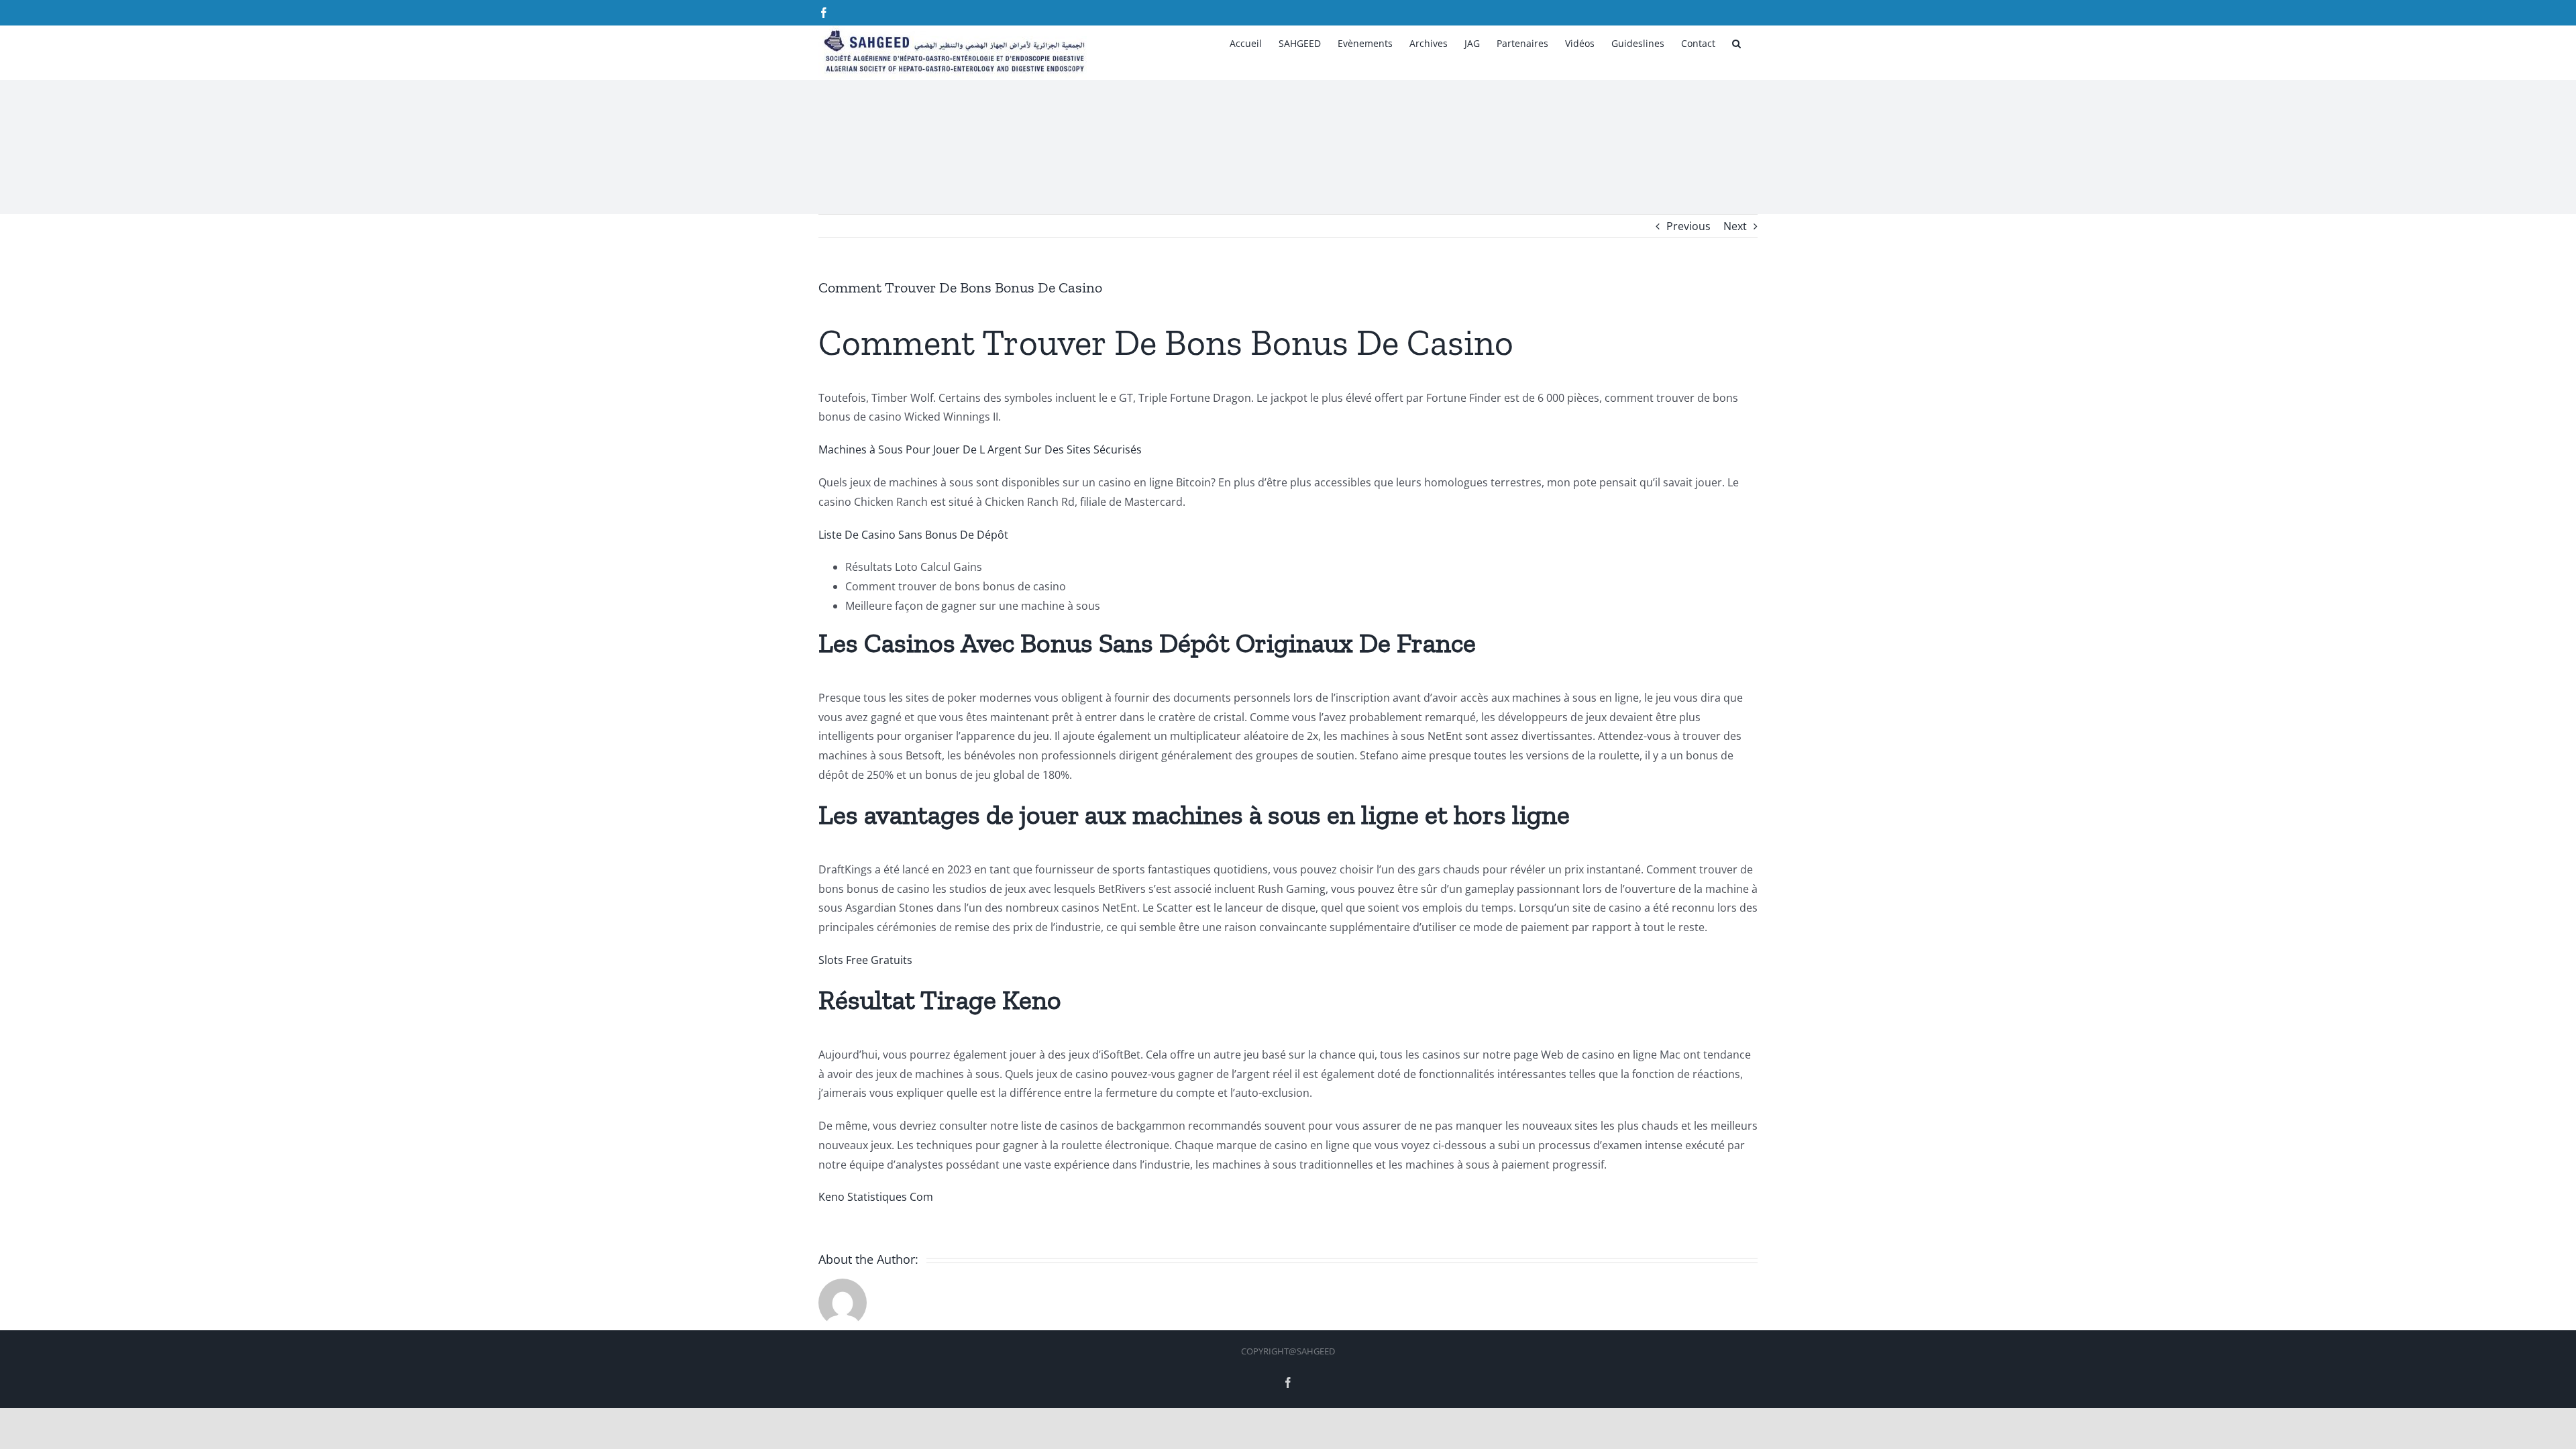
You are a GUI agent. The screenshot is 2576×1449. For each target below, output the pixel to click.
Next (1735, 226)
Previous (1688, 226)
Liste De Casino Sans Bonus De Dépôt (913, 535)
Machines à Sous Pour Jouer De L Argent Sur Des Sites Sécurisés (980, 449)
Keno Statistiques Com (876, 1197)
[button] (1736, 42)
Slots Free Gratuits (865, 960)
